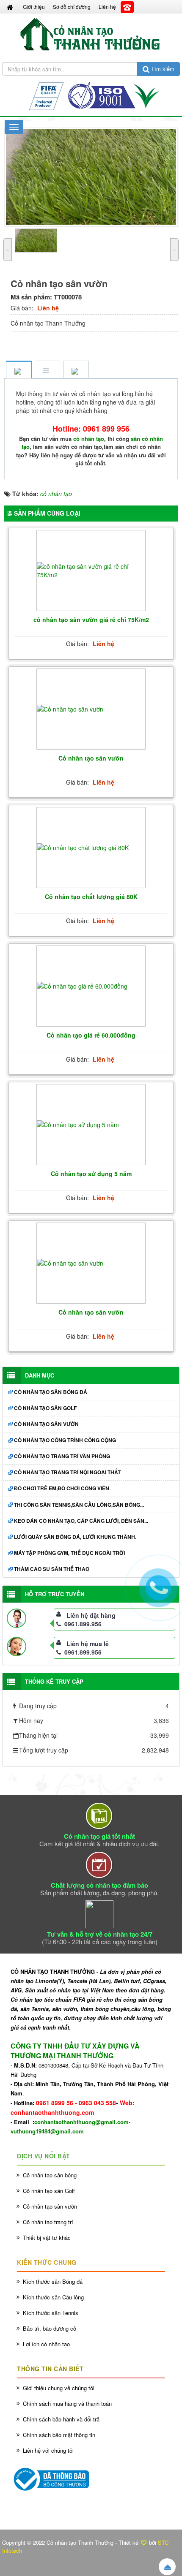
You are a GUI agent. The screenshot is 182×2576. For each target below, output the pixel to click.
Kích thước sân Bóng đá (53, 2281)
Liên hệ (107, 7)
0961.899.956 (83, 1624)
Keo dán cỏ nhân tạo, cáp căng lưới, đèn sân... (81, 1521)
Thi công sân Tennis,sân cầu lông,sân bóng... (79, 1505)
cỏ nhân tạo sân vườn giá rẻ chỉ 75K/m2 (91, 620)
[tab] (19, 370)
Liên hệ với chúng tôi (48, 2450)
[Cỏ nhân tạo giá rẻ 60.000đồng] (91, 986)
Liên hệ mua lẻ (88, 1644)
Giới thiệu (34, 7)
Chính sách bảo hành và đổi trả (61, 2419)
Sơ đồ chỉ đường (72, 7)
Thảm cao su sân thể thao (52, 1569)
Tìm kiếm (162, 69)
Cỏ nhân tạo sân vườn (91, 758)
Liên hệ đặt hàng (91, 1615)
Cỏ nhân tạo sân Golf (45, 1408)
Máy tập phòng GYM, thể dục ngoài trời (69, 1553)
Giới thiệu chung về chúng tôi (59, 2388)
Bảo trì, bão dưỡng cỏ (50, 2328)
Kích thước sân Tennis (51, 2313)
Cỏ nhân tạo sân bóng (50, 2175)
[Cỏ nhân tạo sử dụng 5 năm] (91, 1125)
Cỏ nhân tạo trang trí (48, 2222)
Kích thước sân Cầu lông (53, 2297)
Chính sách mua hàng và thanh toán (67, 2403)
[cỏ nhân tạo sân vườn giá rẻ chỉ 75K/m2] (91, 571)
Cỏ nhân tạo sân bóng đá (51, 1392)
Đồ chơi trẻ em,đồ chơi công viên (62, 1488)
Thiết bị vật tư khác (47, 2238)
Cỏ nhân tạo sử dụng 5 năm (91, 1174)
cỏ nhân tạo (89, 439)
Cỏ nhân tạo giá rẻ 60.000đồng (91, 1035)
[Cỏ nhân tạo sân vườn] (91, 709)
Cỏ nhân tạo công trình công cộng (65, 1440)
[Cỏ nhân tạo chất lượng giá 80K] (91, 848)
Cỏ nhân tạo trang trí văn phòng (62, 1456)
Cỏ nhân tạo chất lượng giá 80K (91, 897)
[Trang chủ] (11, 7)
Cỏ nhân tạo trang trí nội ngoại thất (67, 1472)
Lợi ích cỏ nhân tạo (46, 2344)
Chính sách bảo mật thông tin (59, 2435)
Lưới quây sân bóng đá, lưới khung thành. (75, 1537)
